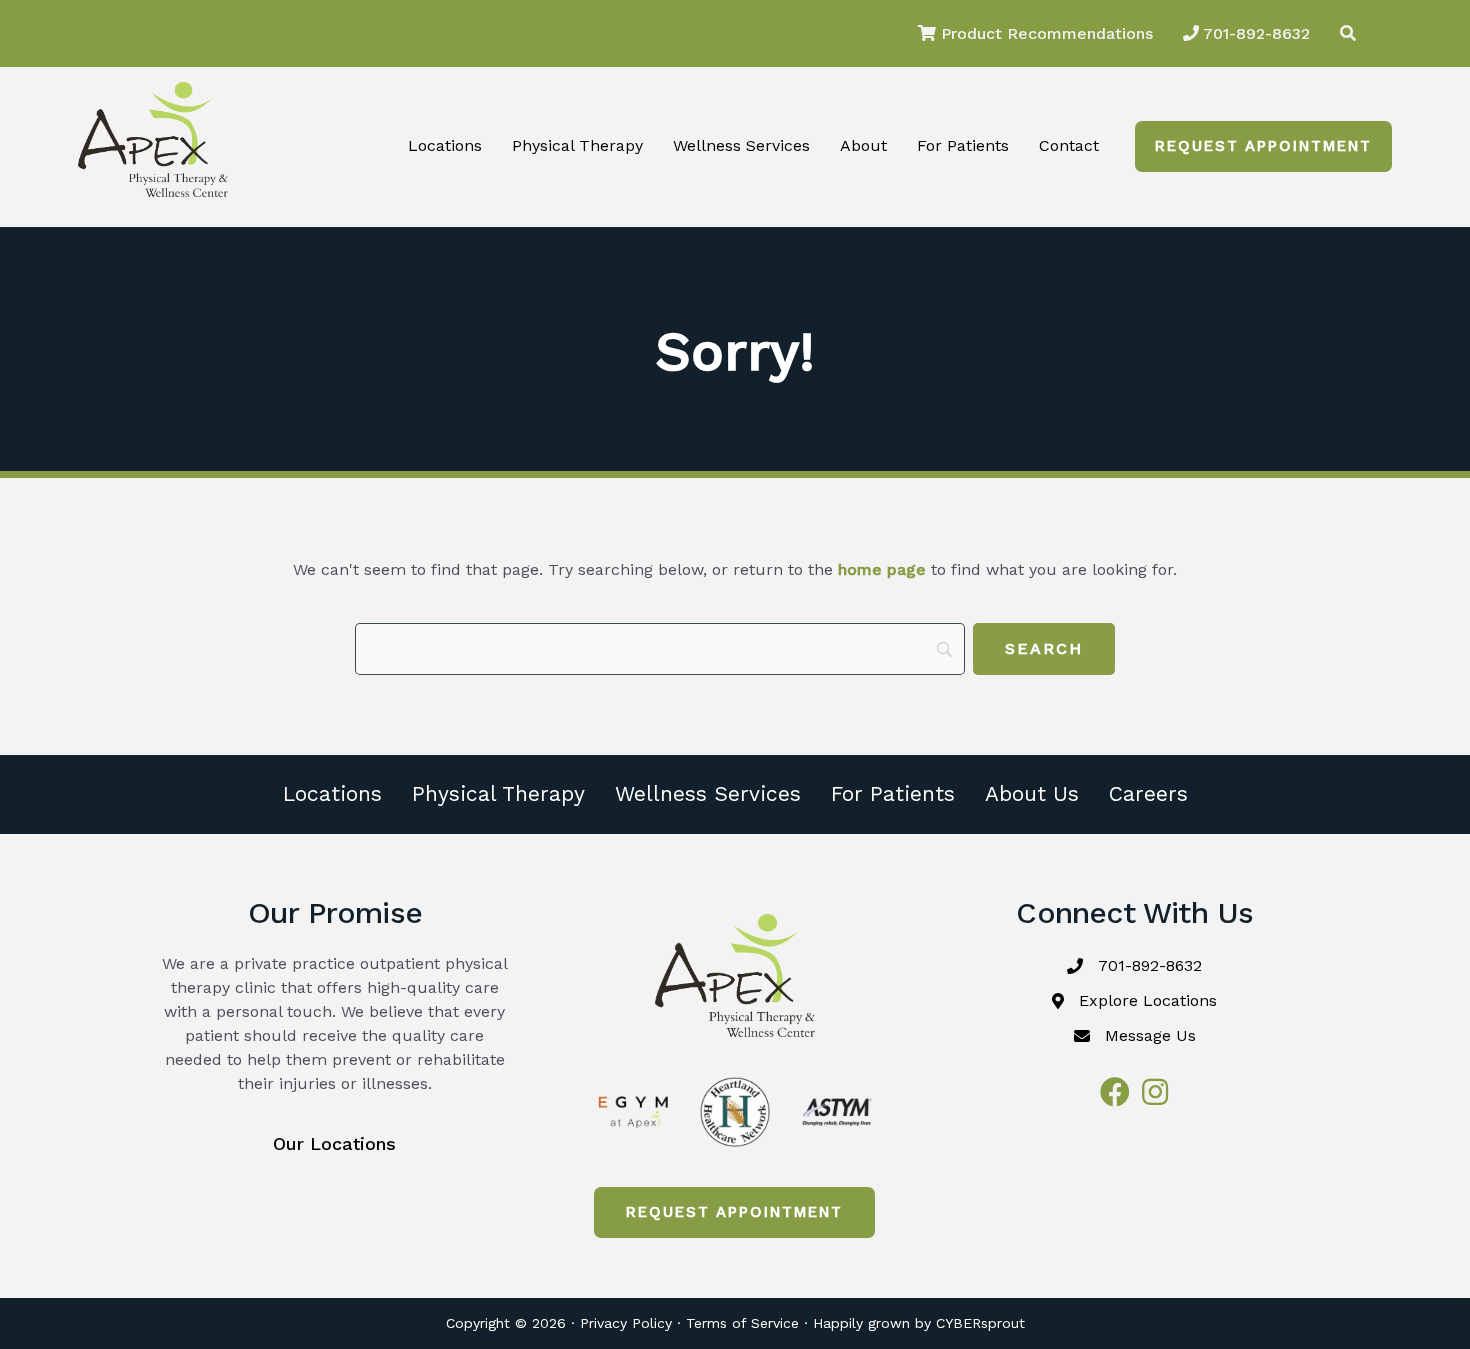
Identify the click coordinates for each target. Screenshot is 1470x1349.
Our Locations (334, 1143)
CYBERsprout (980, 1323)
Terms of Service (742, 1323)
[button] (1263, 146)
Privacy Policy (626, 1323)
